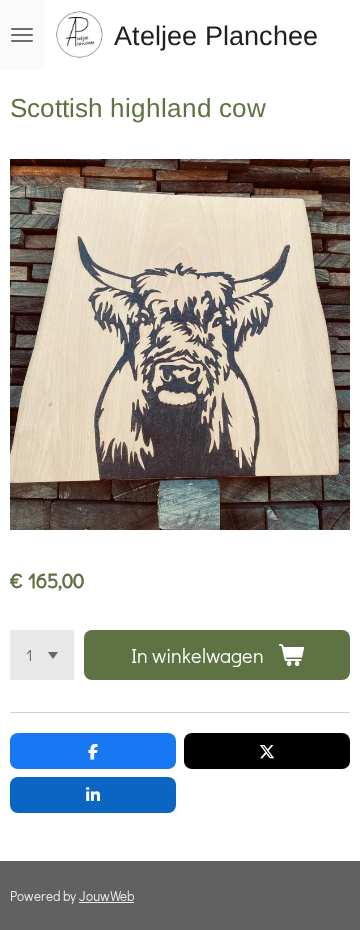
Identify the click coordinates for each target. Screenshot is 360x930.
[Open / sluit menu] (22, 35)
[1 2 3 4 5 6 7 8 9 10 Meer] (42, 655)
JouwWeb (106, 896)
